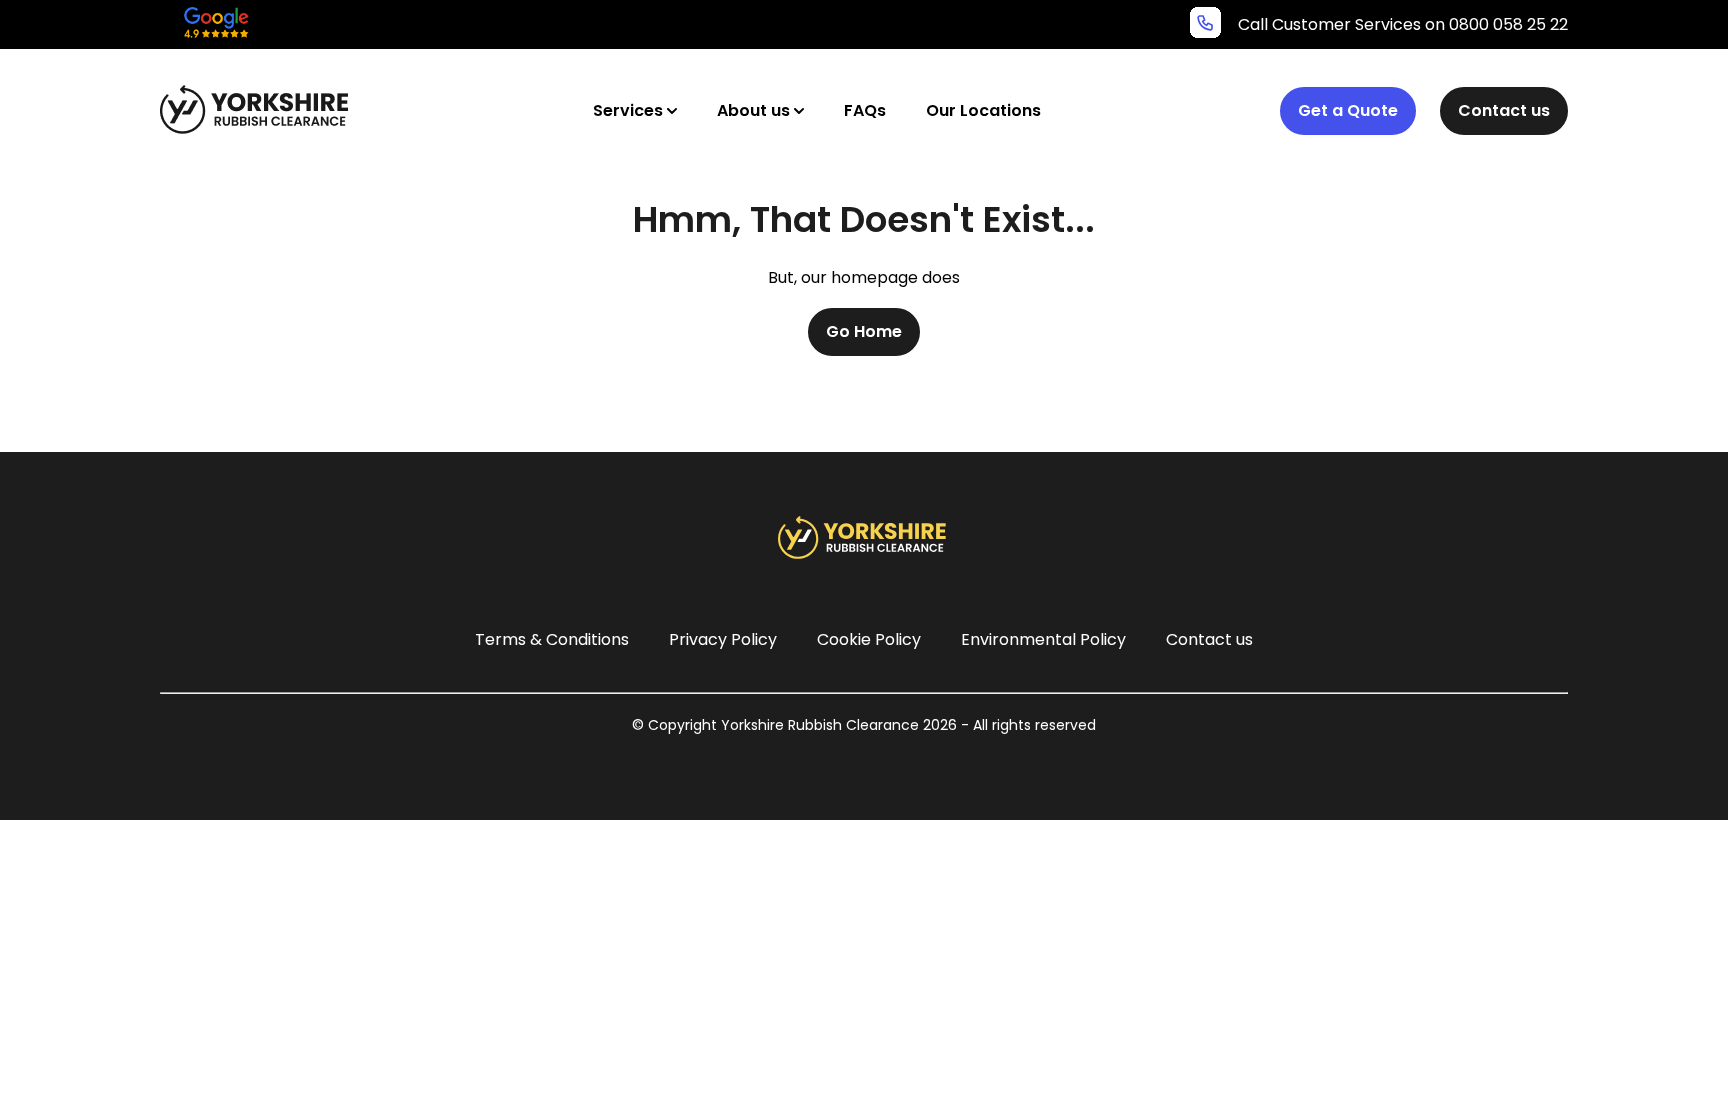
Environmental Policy (1043, 639)
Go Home (864, 331)
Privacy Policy (723, 639)
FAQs (865, 110)
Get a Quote (1348, 110)
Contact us (1504, 110)
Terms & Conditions (552, 639)
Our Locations (983, 110)
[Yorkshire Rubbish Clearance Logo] (257, 110)
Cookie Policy (869, 639)
